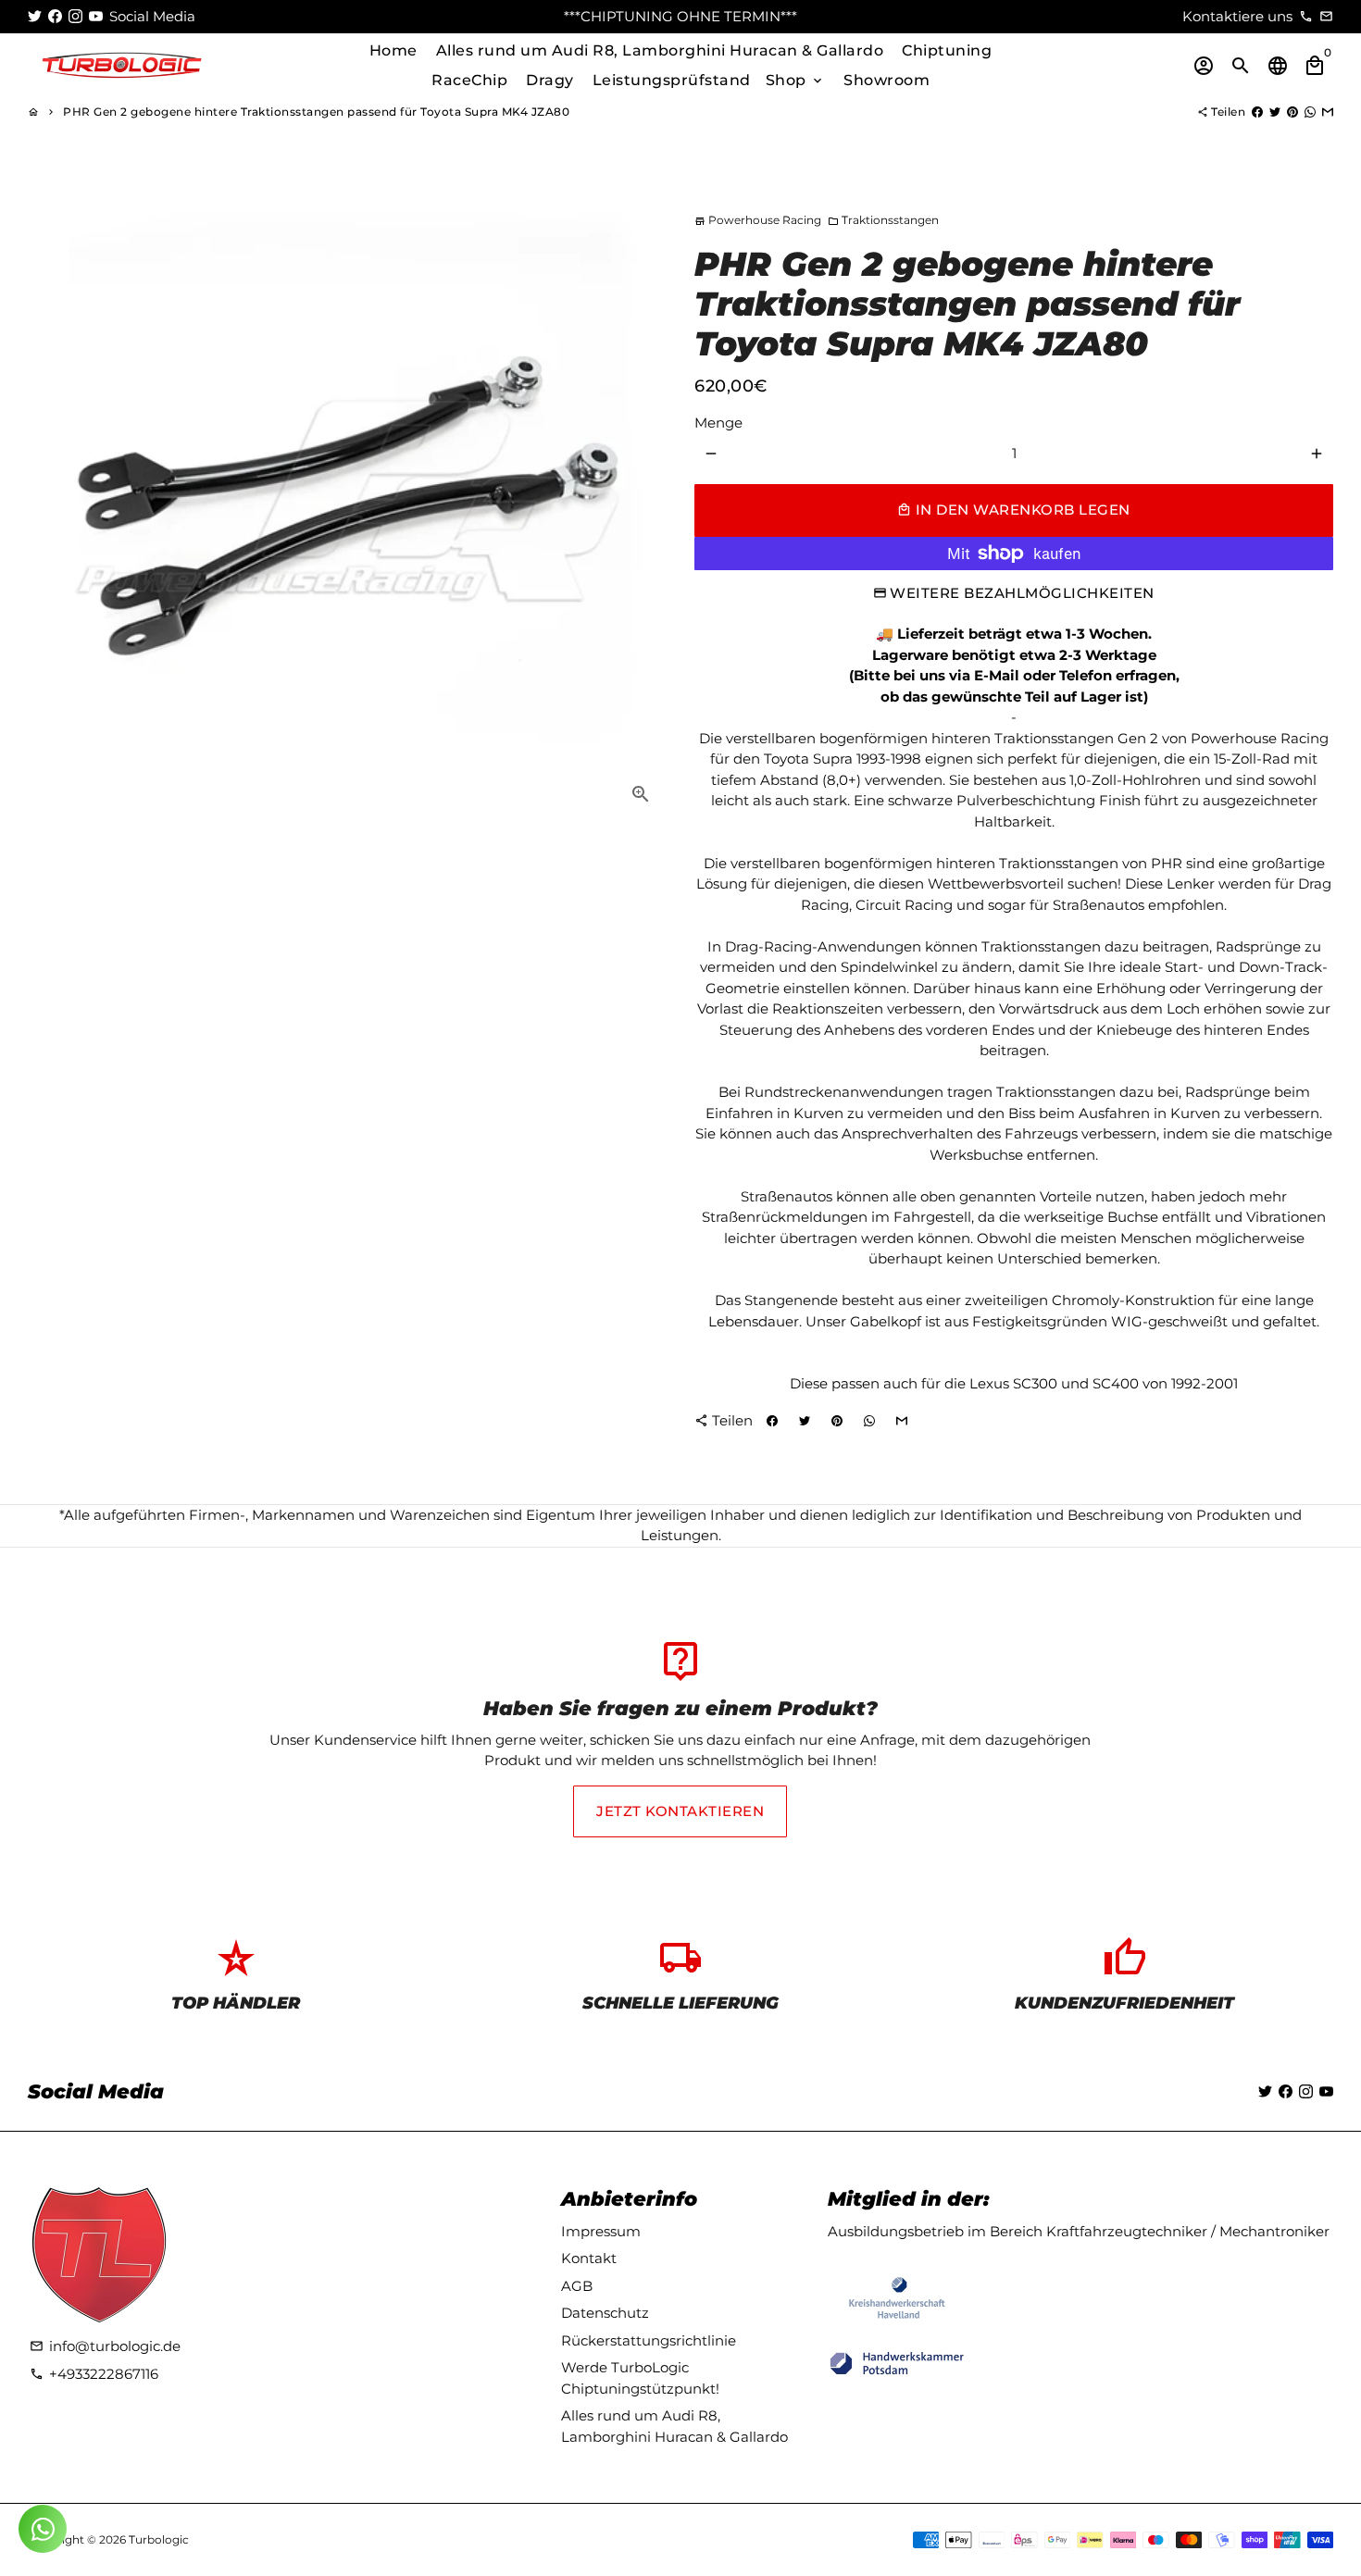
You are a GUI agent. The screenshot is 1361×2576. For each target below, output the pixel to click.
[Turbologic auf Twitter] (35, 16)
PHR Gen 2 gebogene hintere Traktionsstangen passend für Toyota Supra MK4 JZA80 (316, 112)
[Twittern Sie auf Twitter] (1275, 112)
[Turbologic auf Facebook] (55, 16)
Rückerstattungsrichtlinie (649, 2340)
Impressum (601, 2231)
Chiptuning (947, 50)
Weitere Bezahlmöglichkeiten (1022, 593)
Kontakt (589, 2258)
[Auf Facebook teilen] (1257, 112)
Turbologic (159, 2539)
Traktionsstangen (883, 220)
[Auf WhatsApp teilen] (1310, 112)
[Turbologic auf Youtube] (96, 16)
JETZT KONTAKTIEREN (680, 1811)
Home (393, 50)
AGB (577, 2286)
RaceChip (469, 80)
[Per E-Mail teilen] (1328, 112)
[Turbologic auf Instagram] (75, 16)
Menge (718, 423)
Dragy (550, 80)
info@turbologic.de (105, 2346)
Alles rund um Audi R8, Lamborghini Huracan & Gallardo (660, 50)
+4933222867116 (94, 2374)
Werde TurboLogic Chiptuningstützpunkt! (640, 2378)
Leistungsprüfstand (672, 80)
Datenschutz (605, 2313)
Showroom (887, 80)
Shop (796, 80)
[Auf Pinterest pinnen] (1292, 112)
